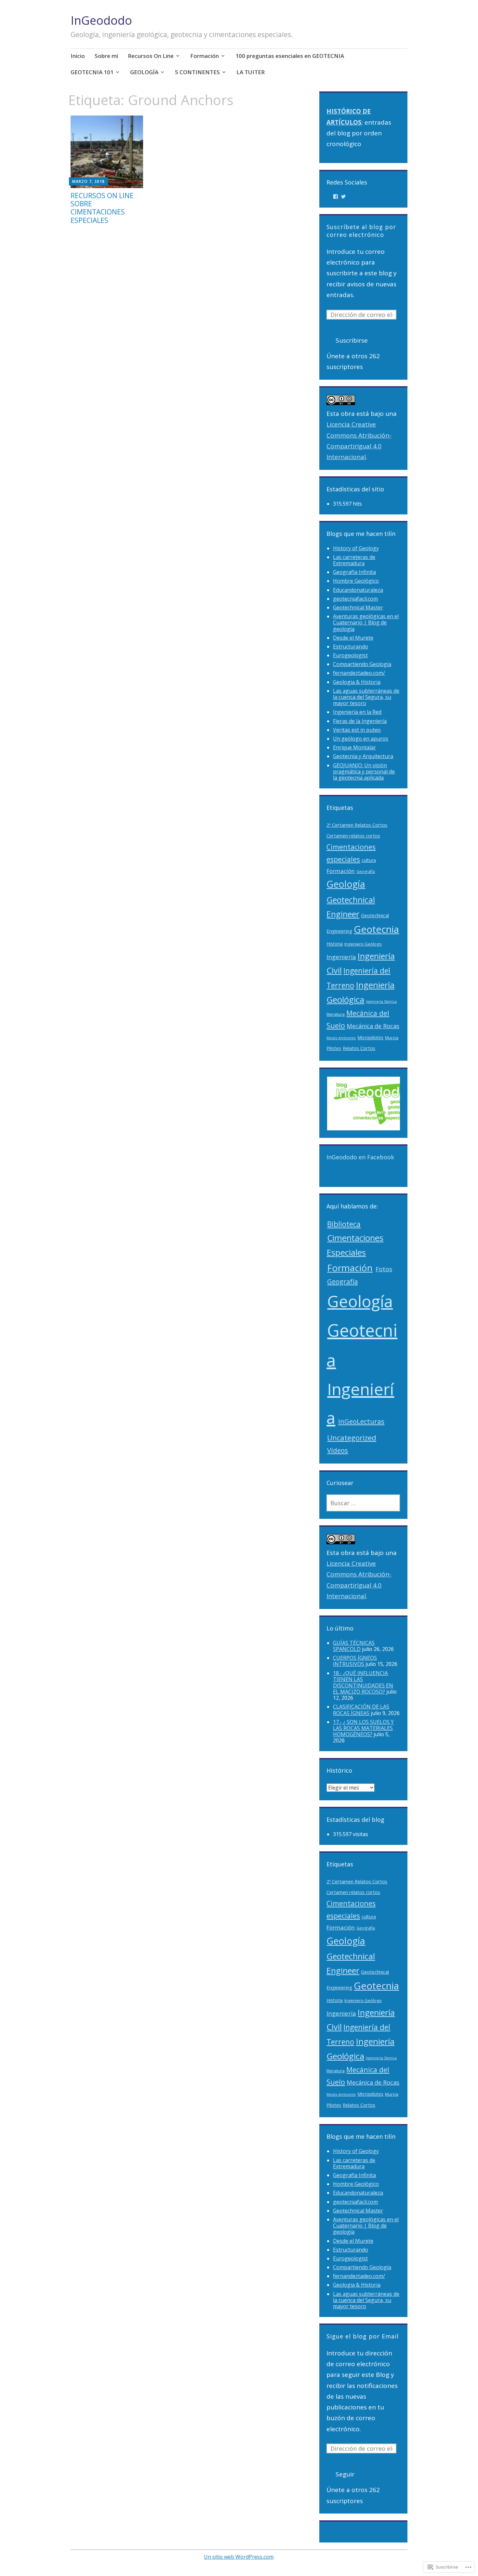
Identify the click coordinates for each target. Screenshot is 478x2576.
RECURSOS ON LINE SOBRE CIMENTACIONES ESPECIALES (102, 208)
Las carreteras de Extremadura (354, 560)
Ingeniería (341, 957)
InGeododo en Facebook (360, 1157)
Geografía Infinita (354, 572)
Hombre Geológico (356, 581)
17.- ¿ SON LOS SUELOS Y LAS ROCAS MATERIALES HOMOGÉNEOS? (363, 1728)
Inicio (78, 56)
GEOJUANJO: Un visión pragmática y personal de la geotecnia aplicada (364, 771)
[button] (370, 1104)
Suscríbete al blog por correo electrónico (361, 231)
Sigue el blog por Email (363, 2336)
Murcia (392, 1038)
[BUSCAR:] (363, 1503)
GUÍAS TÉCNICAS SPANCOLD (354, 1646)
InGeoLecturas (361, 1421)
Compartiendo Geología (362, 664)
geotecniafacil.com (355, 599)
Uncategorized (352, 1438)
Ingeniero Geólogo (363, 944)
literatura (336, 1014)
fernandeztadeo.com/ (359, 673)
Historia (335, 944)
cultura (369, 860)
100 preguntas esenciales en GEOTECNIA (290, 56)
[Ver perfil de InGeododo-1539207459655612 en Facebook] (336, 197)
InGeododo (101, 20)
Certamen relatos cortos (353, 836)
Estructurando (351, 647)
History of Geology (356, 548)
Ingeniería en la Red (357, 712)
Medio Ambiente (341, 1038)
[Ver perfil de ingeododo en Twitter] (343, 197)
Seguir (345, 2474)
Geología (346, 884)
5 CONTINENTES (197, 72)
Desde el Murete (353, 638)
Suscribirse (352, 340)
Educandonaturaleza (358, 590)
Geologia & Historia (357, 682)
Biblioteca (344, 1224)
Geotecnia (376, 929)
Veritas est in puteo (357, 730)
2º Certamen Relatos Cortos (357, 825)
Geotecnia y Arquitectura (363, 756)
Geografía (366, 872)
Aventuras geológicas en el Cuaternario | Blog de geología (366, 622)
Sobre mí (106, 56)
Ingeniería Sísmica (381, 1002)
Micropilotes (370, 1037)
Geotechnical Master (358, 607)
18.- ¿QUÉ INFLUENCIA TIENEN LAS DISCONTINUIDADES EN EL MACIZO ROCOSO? (363, 1683)
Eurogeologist (350, 655)
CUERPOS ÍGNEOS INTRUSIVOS (355, 1661)
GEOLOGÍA (144, 72)
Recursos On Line (151, 56)
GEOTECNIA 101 (92, 72)
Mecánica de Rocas (373, 1026)
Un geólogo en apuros (361, 739)
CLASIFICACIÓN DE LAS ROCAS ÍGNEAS (361, 1710)
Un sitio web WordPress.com (239, 2557)
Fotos (384, 1269)
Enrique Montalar (354, 747)
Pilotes (334, 1048)
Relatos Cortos (359, 1048)
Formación (205, 56)
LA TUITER (251, 72)
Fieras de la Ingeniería (360, 721)
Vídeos (338, 1450)
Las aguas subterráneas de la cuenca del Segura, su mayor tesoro (366, 697)
